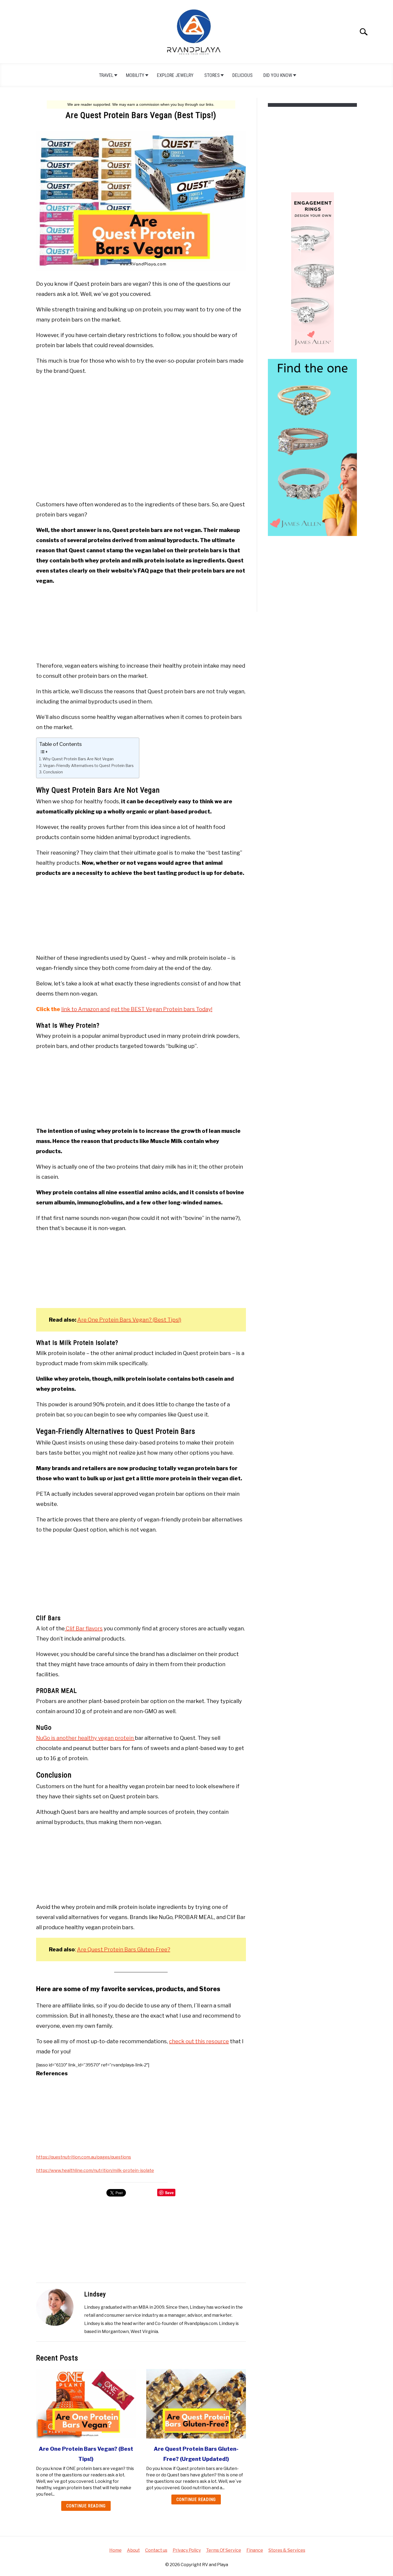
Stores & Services (287, 2550)
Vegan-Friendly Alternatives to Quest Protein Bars (88, 766)
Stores (212, 75)
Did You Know (278, 75)
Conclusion (53, 772)
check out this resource (199, 2041)
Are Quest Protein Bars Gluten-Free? (124, 1949)
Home (115, 2550)
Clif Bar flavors (84, 1628)
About (133, 2550)
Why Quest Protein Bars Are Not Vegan (78, 759)
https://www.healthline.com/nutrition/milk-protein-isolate (95, 2170)
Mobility (135, 75)
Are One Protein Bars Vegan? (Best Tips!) (129, 1320)
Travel (106, 75)
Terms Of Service (224, 2550)
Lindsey (95, 2294)
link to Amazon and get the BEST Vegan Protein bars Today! (137, 1009)
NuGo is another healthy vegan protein (85, 1738)
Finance (255, 2550)
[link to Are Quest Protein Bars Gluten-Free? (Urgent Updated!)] (196, 2404)
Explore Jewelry (175, 75)
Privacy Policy (187, 2550)
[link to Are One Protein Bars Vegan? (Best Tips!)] (86, 2404)
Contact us (156, 2550)
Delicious (242, 75)
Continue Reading (86, 2506)
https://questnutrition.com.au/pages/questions (84, 2157)
